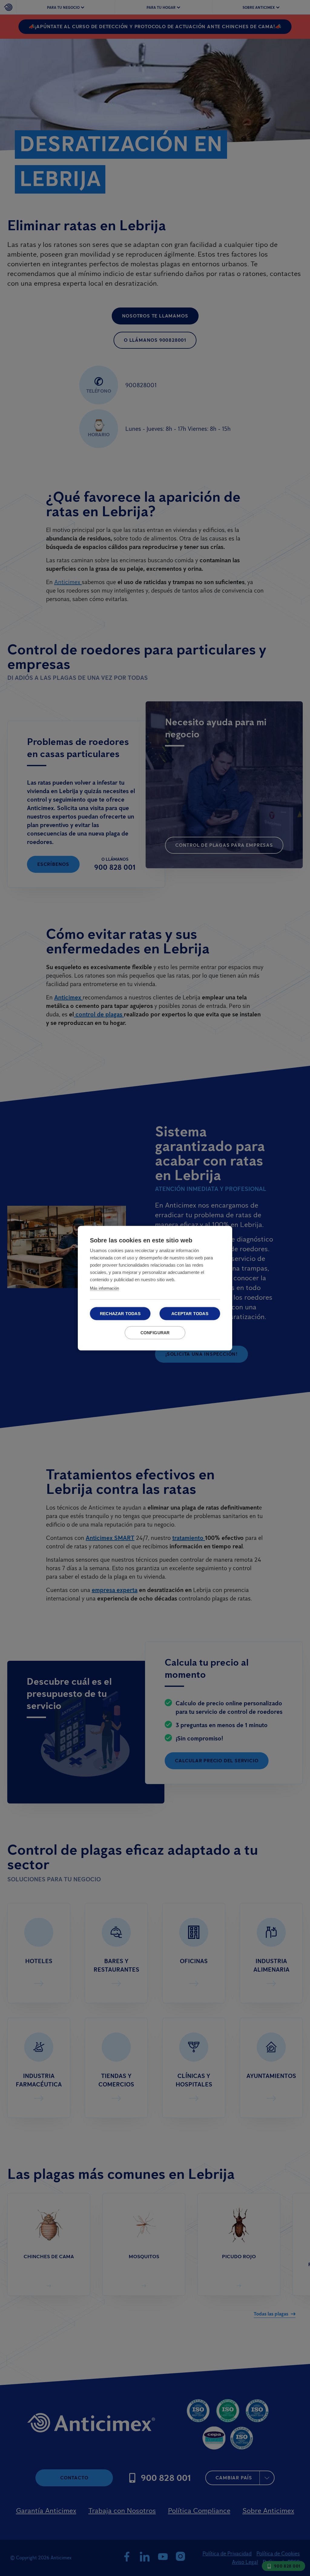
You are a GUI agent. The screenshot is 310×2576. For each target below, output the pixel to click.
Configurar (155, 1333)
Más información (104, 1288)
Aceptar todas (190, 1313)
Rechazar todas (120, 1313)
